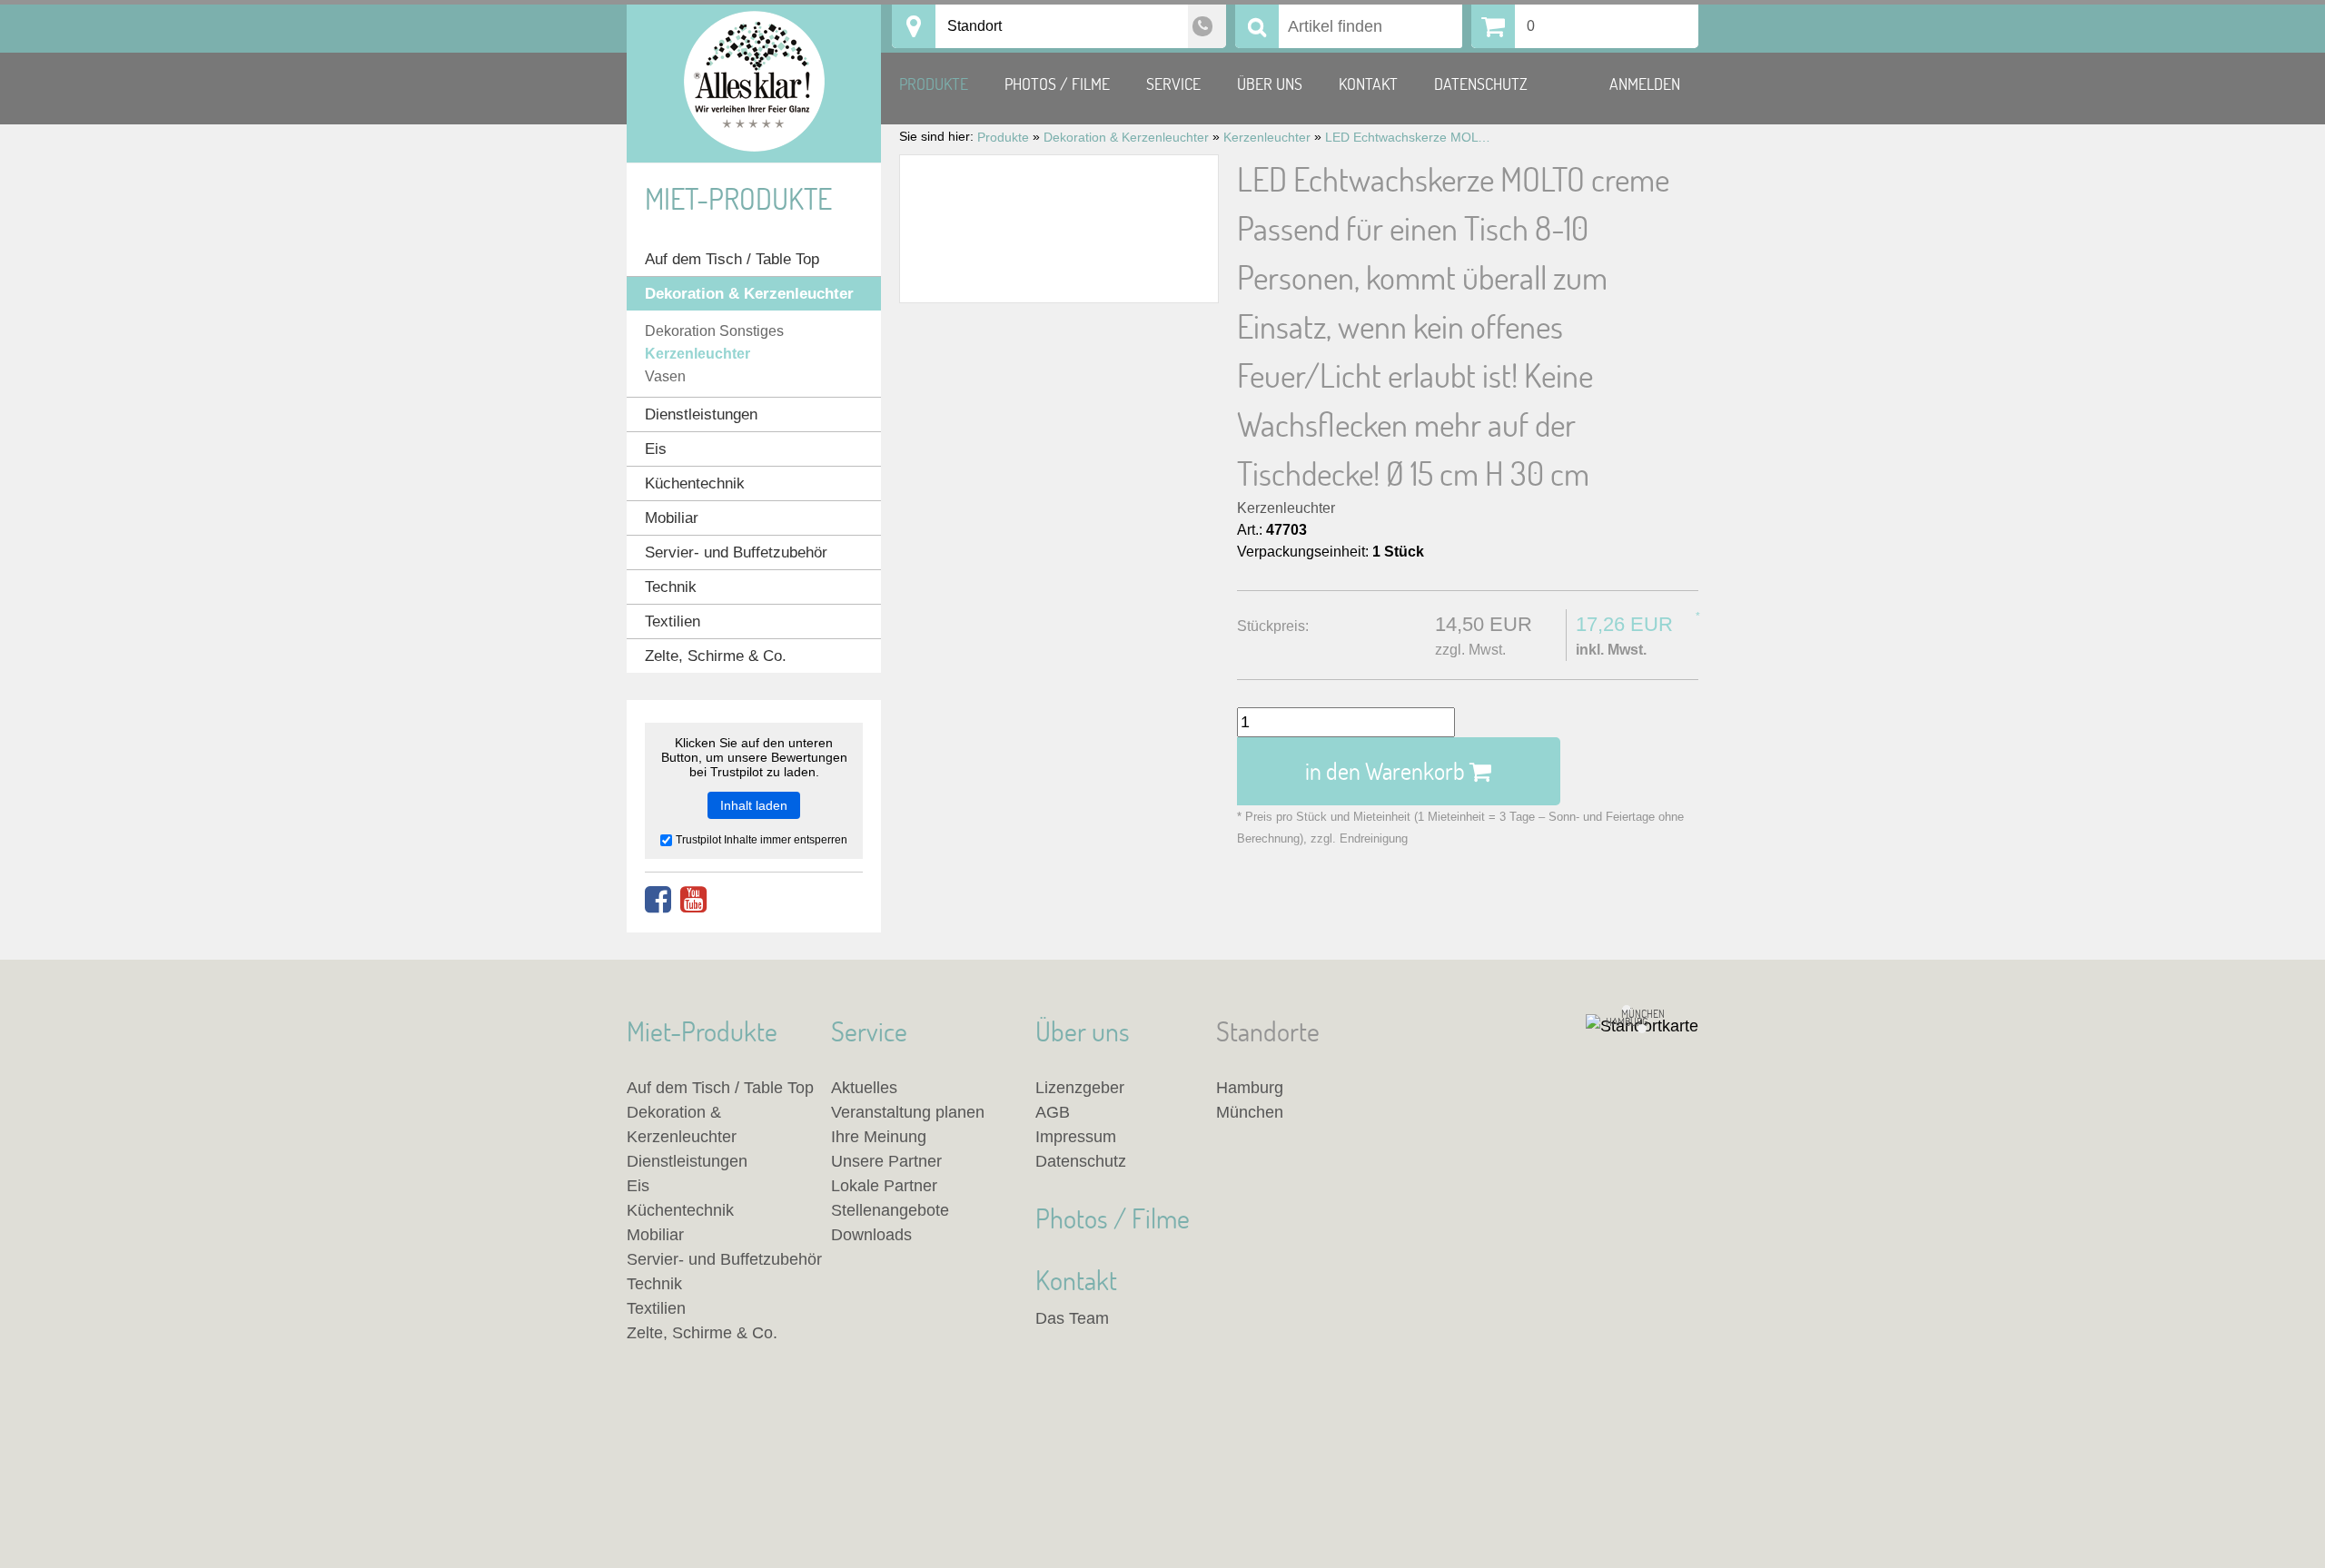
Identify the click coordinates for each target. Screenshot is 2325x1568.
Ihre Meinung (879, 1137)
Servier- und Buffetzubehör (736, 552)
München (1250, 1112)
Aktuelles (864, 1088)
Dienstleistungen (701, 414)
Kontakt (1368, 84)
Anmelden (1645, 84)
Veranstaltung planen (908, 1112)
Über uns (1270, 84)
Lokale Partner (884, 1186)
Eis (656, 449)
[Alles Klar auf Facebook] (658, 900)
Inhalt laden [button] (754, 805)
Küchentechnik (695, 483)
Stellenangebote (890, 1210)
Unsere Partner (886, 1161)
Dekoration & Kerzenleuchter (749, 294)
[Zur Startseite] (754, 84)
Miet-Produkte (738, 198)
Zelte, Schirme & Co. (716, 656)
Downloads (871, 1235)
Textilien (673, 621)
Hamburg (1250, 1088)
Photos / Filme (1057, 84)
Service (1173, 84)
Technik (671, 587)
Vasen (665, 376)
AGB (1053, 1112)
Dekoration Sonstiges (714, 331)
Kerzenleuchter (1286, 508)
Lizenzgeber (1080, 1088)
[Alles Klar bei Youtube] (693, 900)
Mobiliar (672, 518)
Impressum (1076, 1137)
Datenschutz (1481, 84)
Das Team (1072, 1318)
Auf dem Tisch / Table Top (732, 259)
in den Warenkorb (1387, 771)
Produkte (934, 84)
